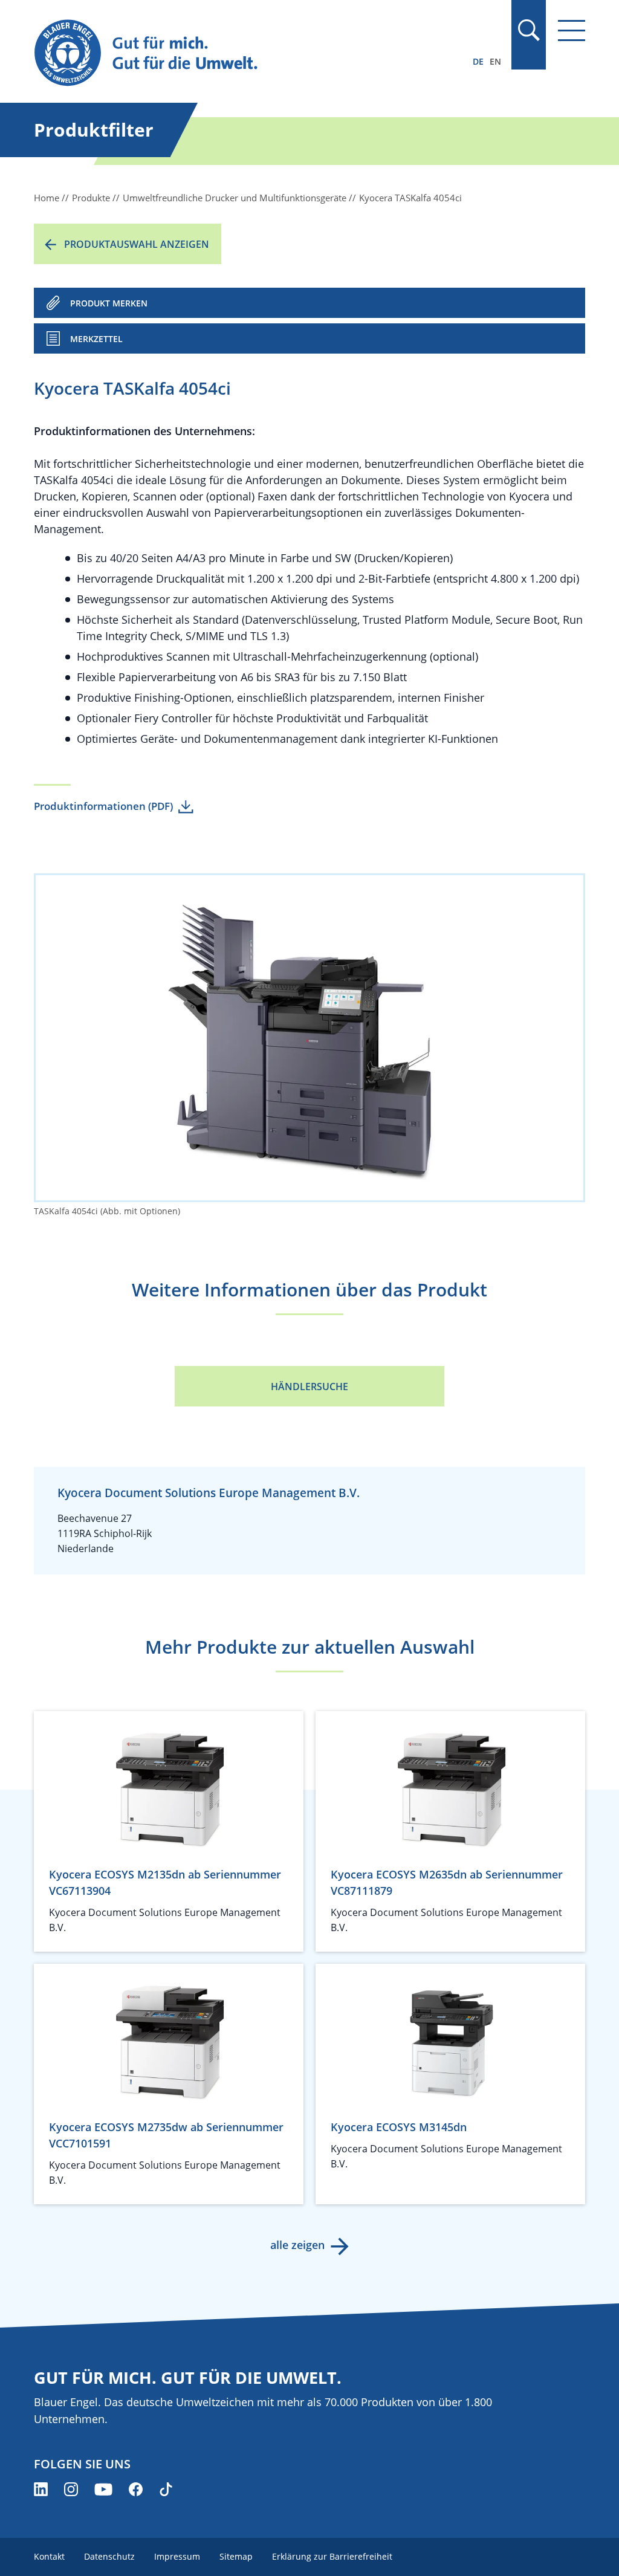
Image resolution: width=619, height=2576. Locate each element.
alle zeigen (297, 2245)
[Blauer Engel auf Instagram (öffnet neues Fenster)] (71, 2489)
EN (495, 61)
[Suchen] (528, 30)
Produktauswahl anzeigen (137, 244)
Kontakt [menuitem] (49, 2556)
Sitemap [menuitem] (236, 2556)
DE (478, 61)
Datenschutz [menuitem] (109, 2556)
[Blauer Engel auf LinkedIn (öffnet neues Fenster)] (41, 2489)
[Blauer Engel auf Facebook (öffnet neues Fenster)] (136, 2489)
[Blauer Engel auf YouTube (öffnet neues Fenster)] (103, 2489)
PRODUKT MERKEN (109, 303)
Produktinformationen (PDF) (103, 806)
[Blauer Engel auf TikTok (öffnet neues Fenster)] (166, 2489)
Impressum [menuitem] (177, 2556)
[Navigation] (572, 31)
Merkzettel (96, 339)
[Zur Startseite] (227, 53)
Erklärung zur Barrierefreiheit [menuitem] (332, 2556)
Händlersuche (309, 1387)
